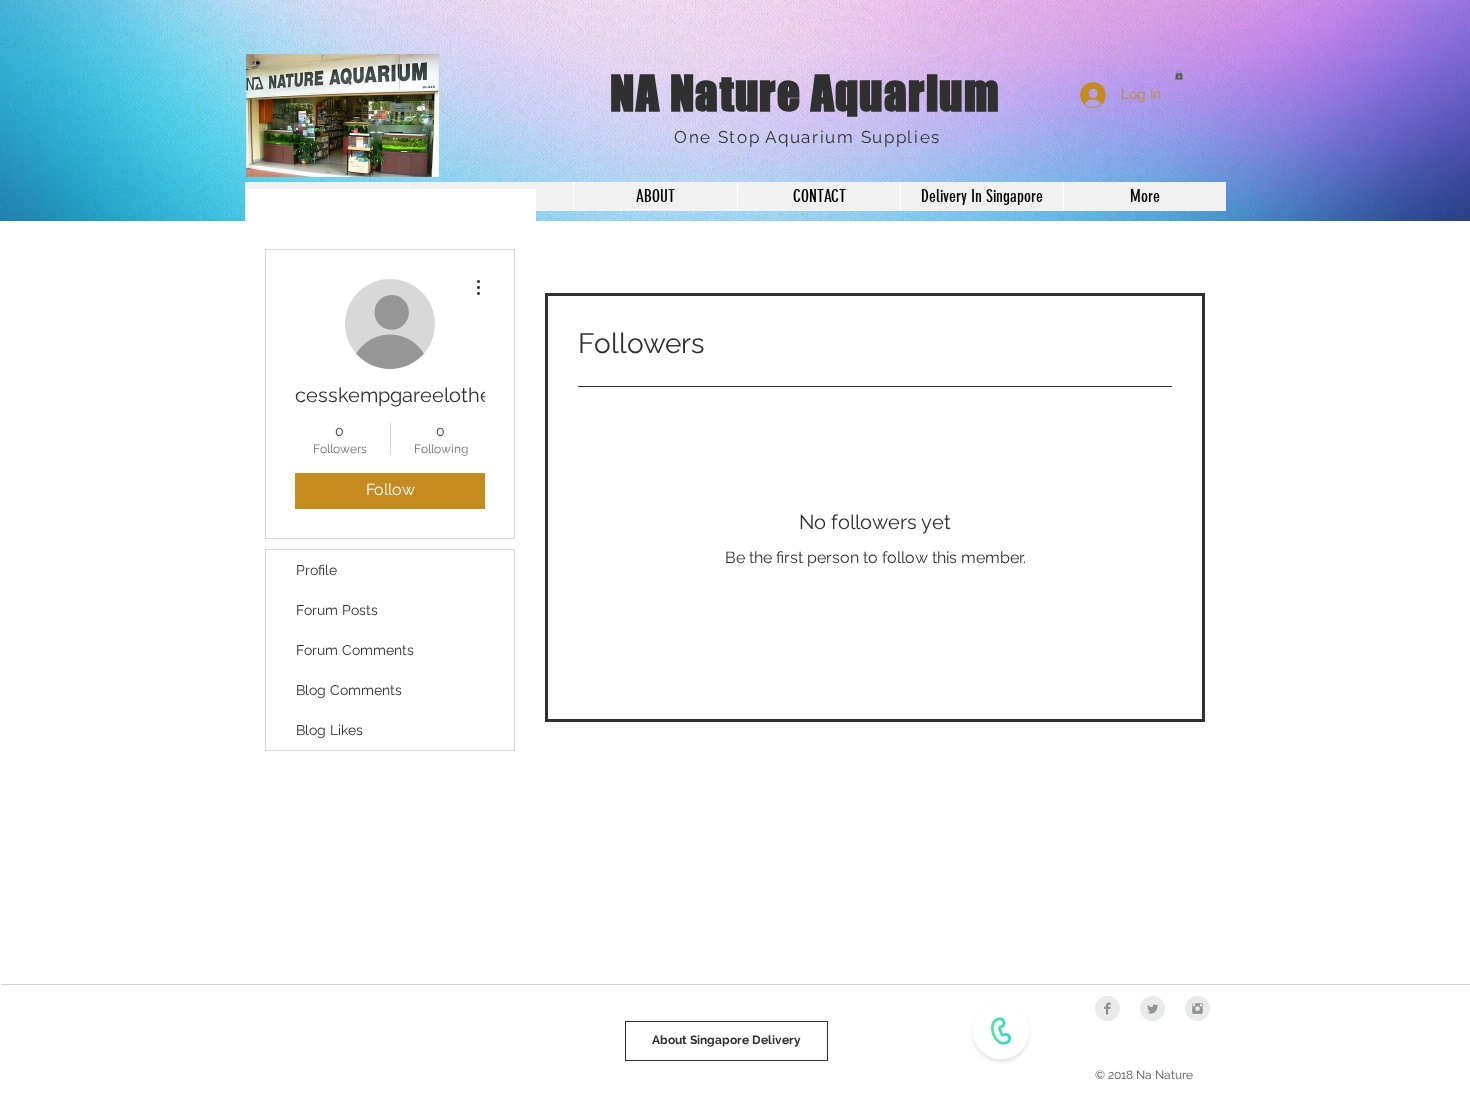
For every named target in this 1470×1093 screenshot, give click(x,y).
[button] (1179, 75)
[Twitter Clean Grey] (1152, 1008)
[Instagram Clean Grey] (1197, 1008)
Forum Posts (337, 610)
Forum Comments (355, 650)
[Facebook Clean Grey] (1107, 1008)
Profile (316, 570)
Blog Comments (349, 690)
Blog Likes (329, 730)
